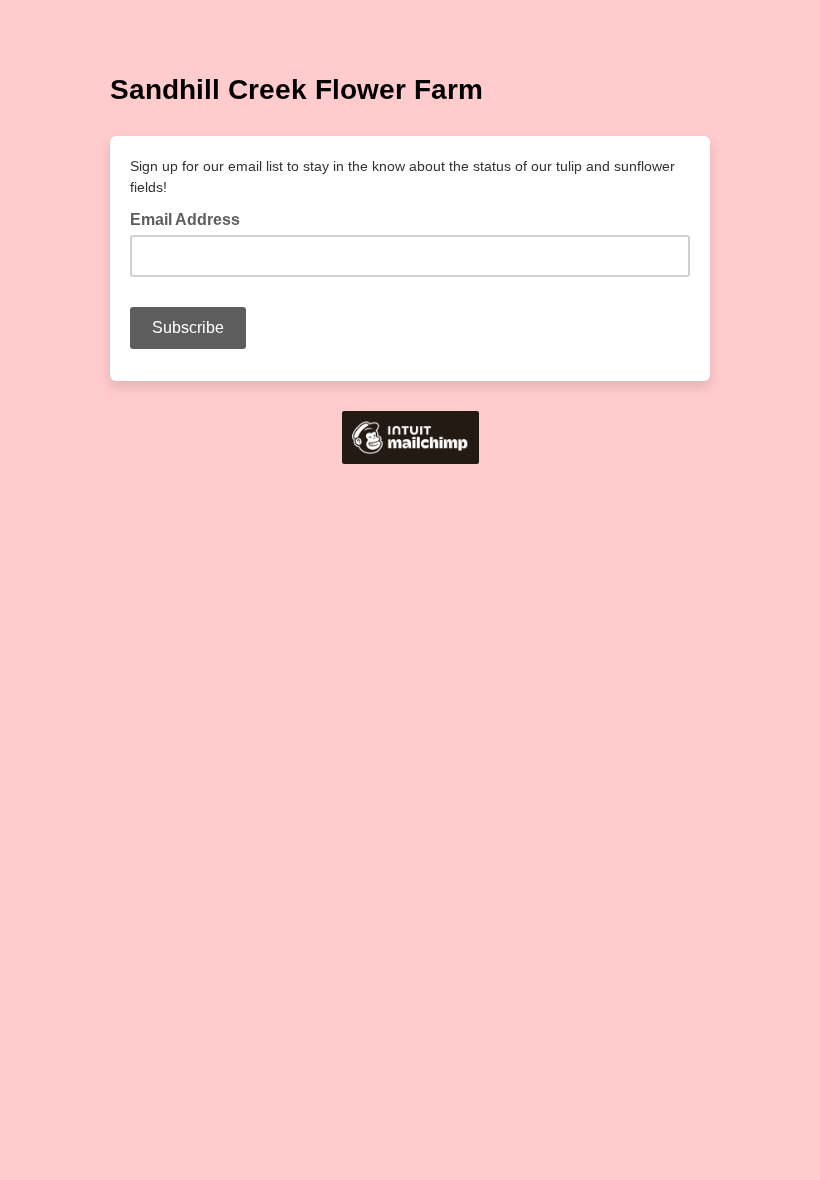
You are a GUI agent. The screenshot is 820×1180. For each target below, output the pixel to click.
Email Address (191, 218)
